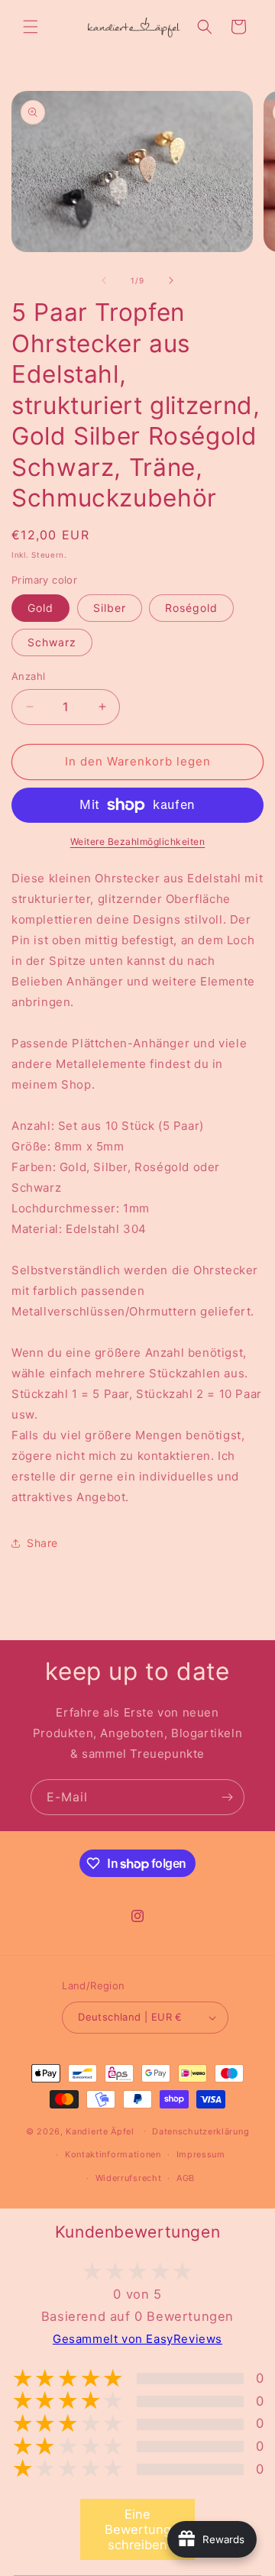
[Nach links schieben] (104, 280)
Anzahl (28, 676)
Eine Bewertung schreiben (138, 2529)
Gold (40, 608)
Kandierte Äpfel (100, 2131)
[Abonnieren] (227, 1797)
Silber (110, 608)
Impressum (201, 2154)
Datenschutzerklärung (201, 2131)
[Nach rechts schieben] (171, 280)
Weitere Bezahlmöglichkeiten (138, 841)
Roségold (191, 608)
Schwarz (52, 642)
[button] (31, 27)
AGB (186, 2178)
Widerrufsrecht (129, 2178)
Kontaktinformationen (113, 2154)
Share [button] (42, 1543)
